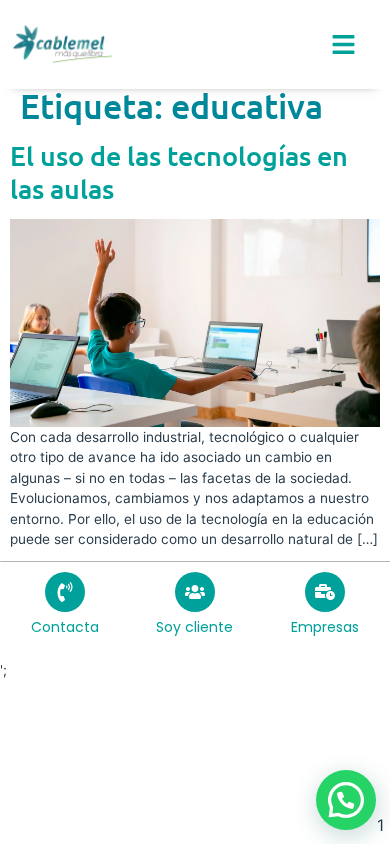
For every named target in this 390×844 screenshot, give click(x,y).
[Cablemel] (62, 44)
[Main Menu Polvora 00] (343, 44)
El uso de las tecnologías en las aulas (179, 171)
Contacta (65, 627)
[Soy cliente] (195, 592)
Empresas (325, 627)
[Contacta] (65, 592)
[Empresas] (325, 592)
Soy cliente (194, 627)
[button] (346, 800)
